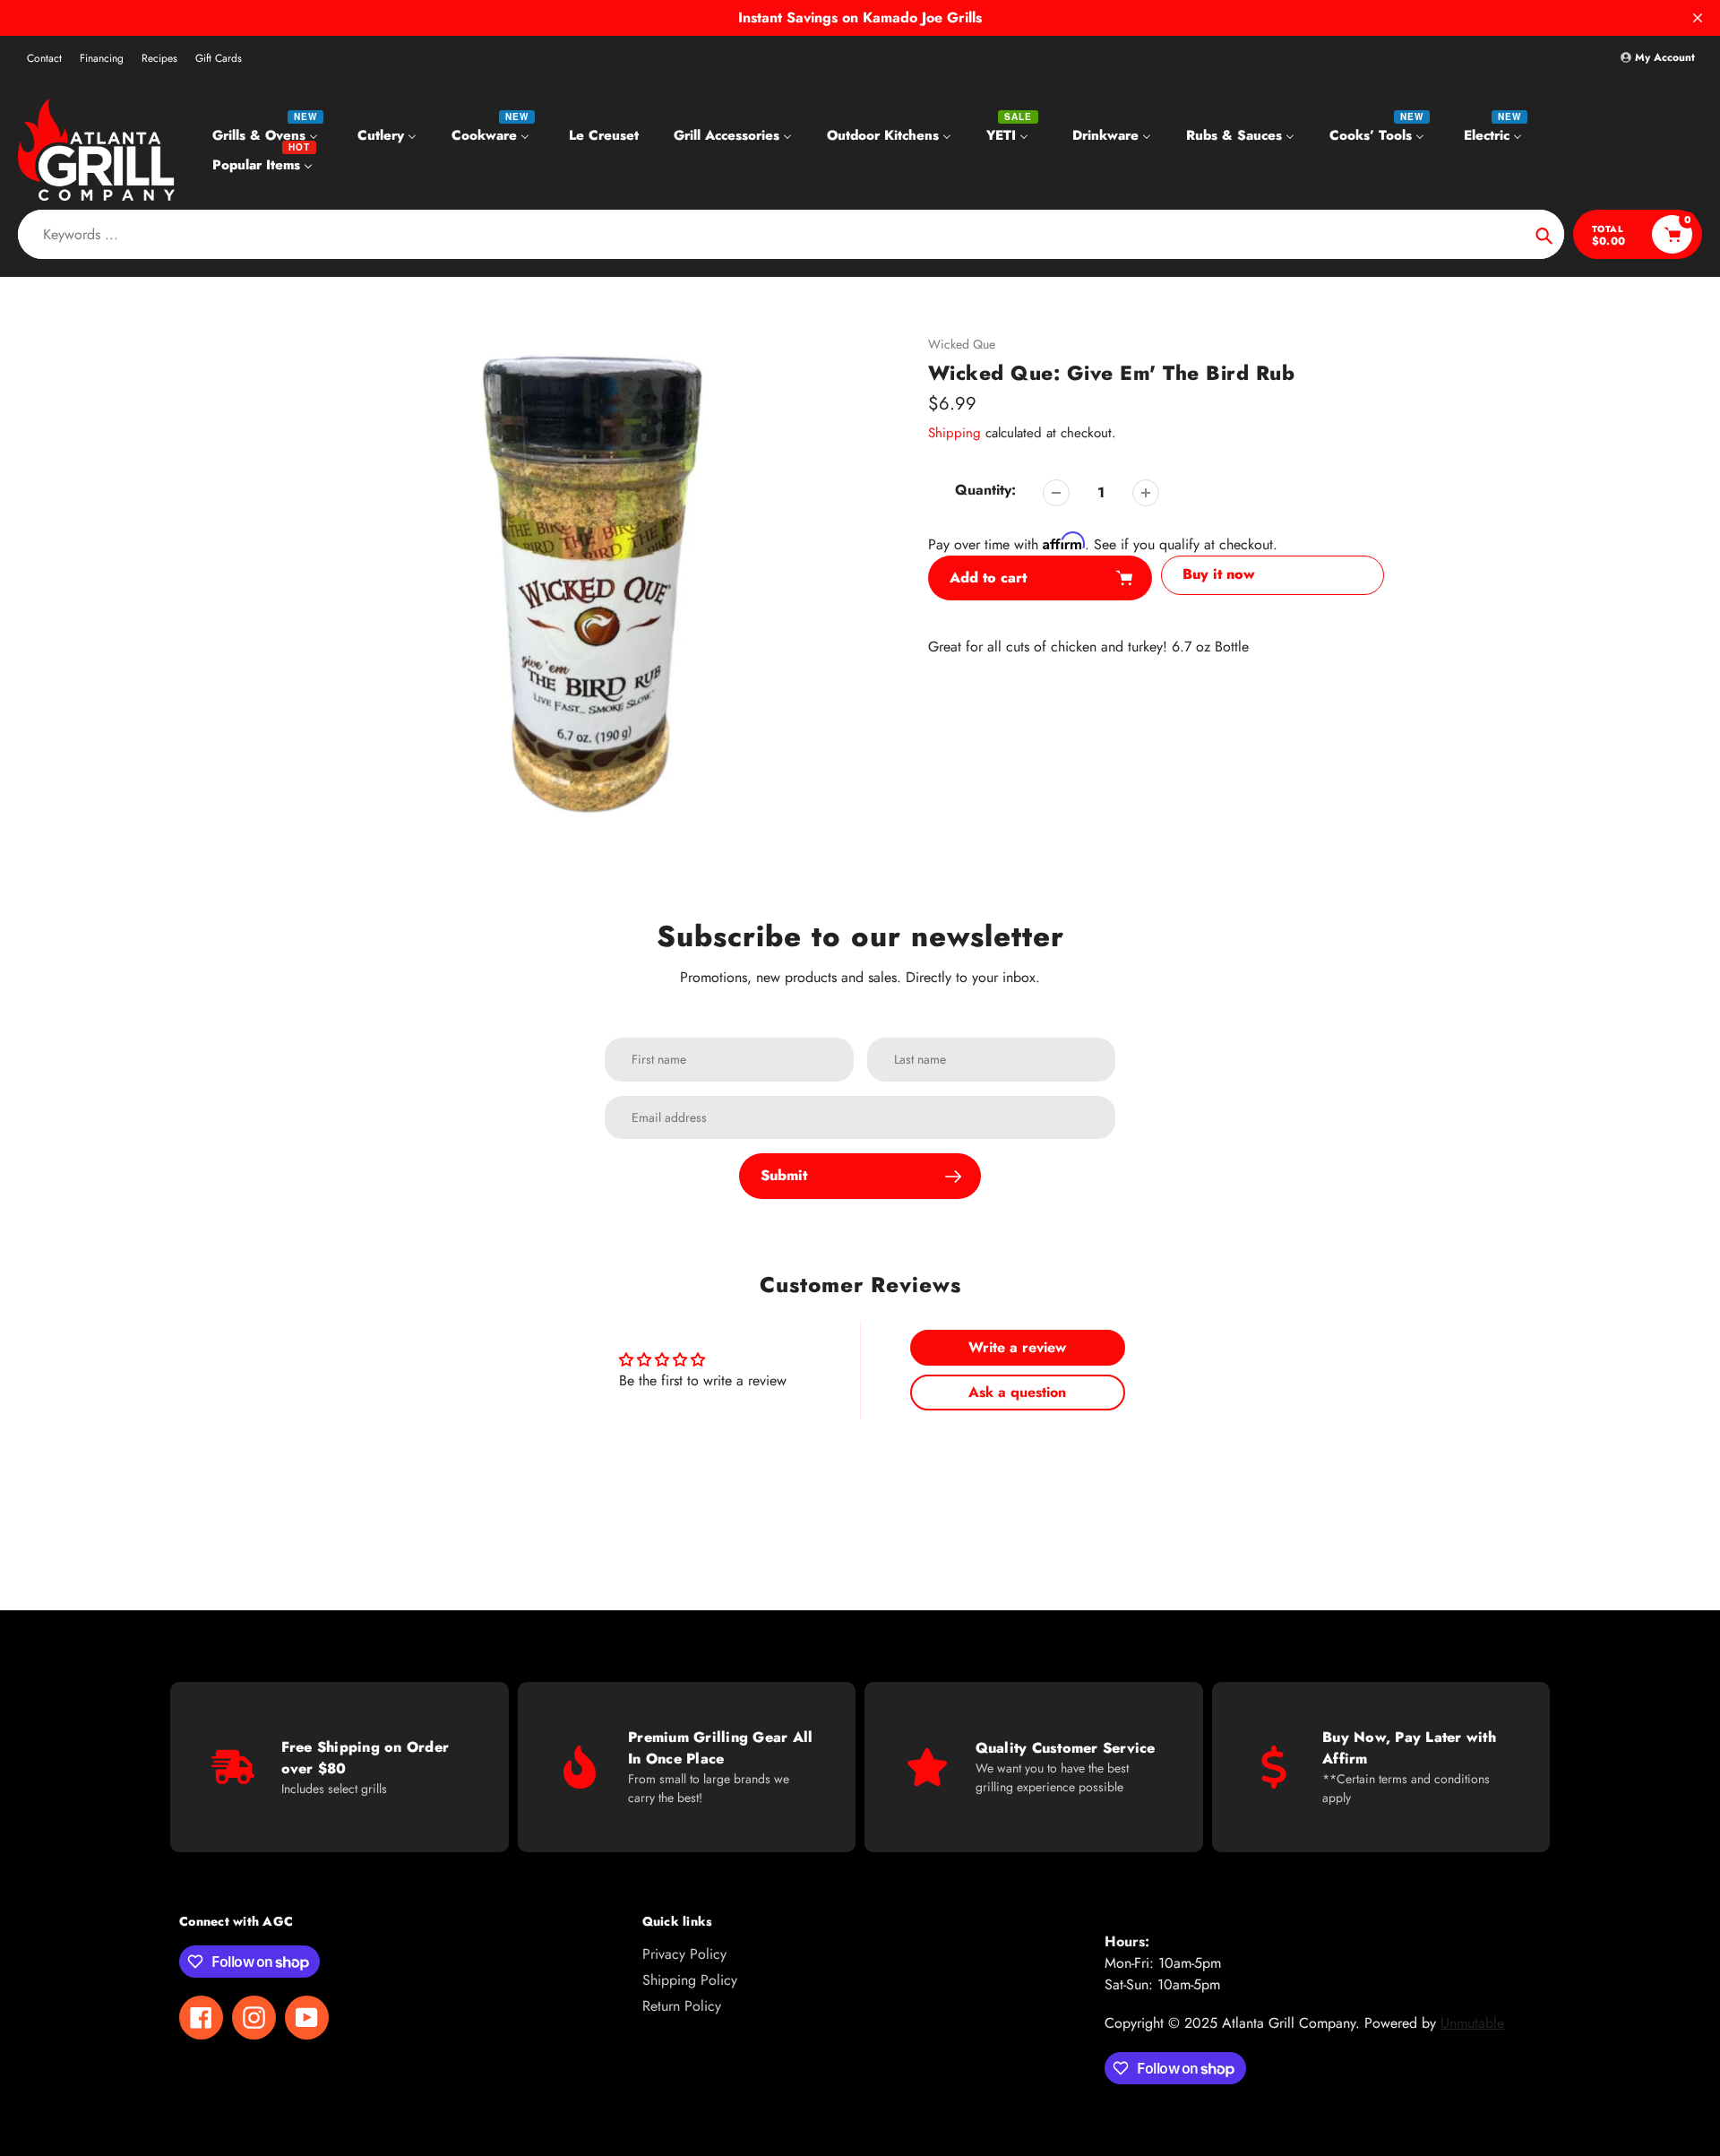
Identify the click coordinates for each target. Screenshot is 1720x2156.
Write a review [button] (1017, 1347)
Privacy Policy (684, 1954)
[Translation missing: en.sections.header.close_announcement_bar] (1698, 18)
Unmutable (1472, 2023)
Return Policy (682, 2006)
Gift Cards (219, 58)
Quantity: (985, 490)
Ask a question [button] (1017, 1392)
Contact (44, 58)
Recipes (159, 58)
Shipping (955, 433)
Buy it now (1219, 574)
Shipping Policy (690, 1980)
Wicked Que (962, 344)
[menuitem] (267, 134)
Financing (102, 58)
